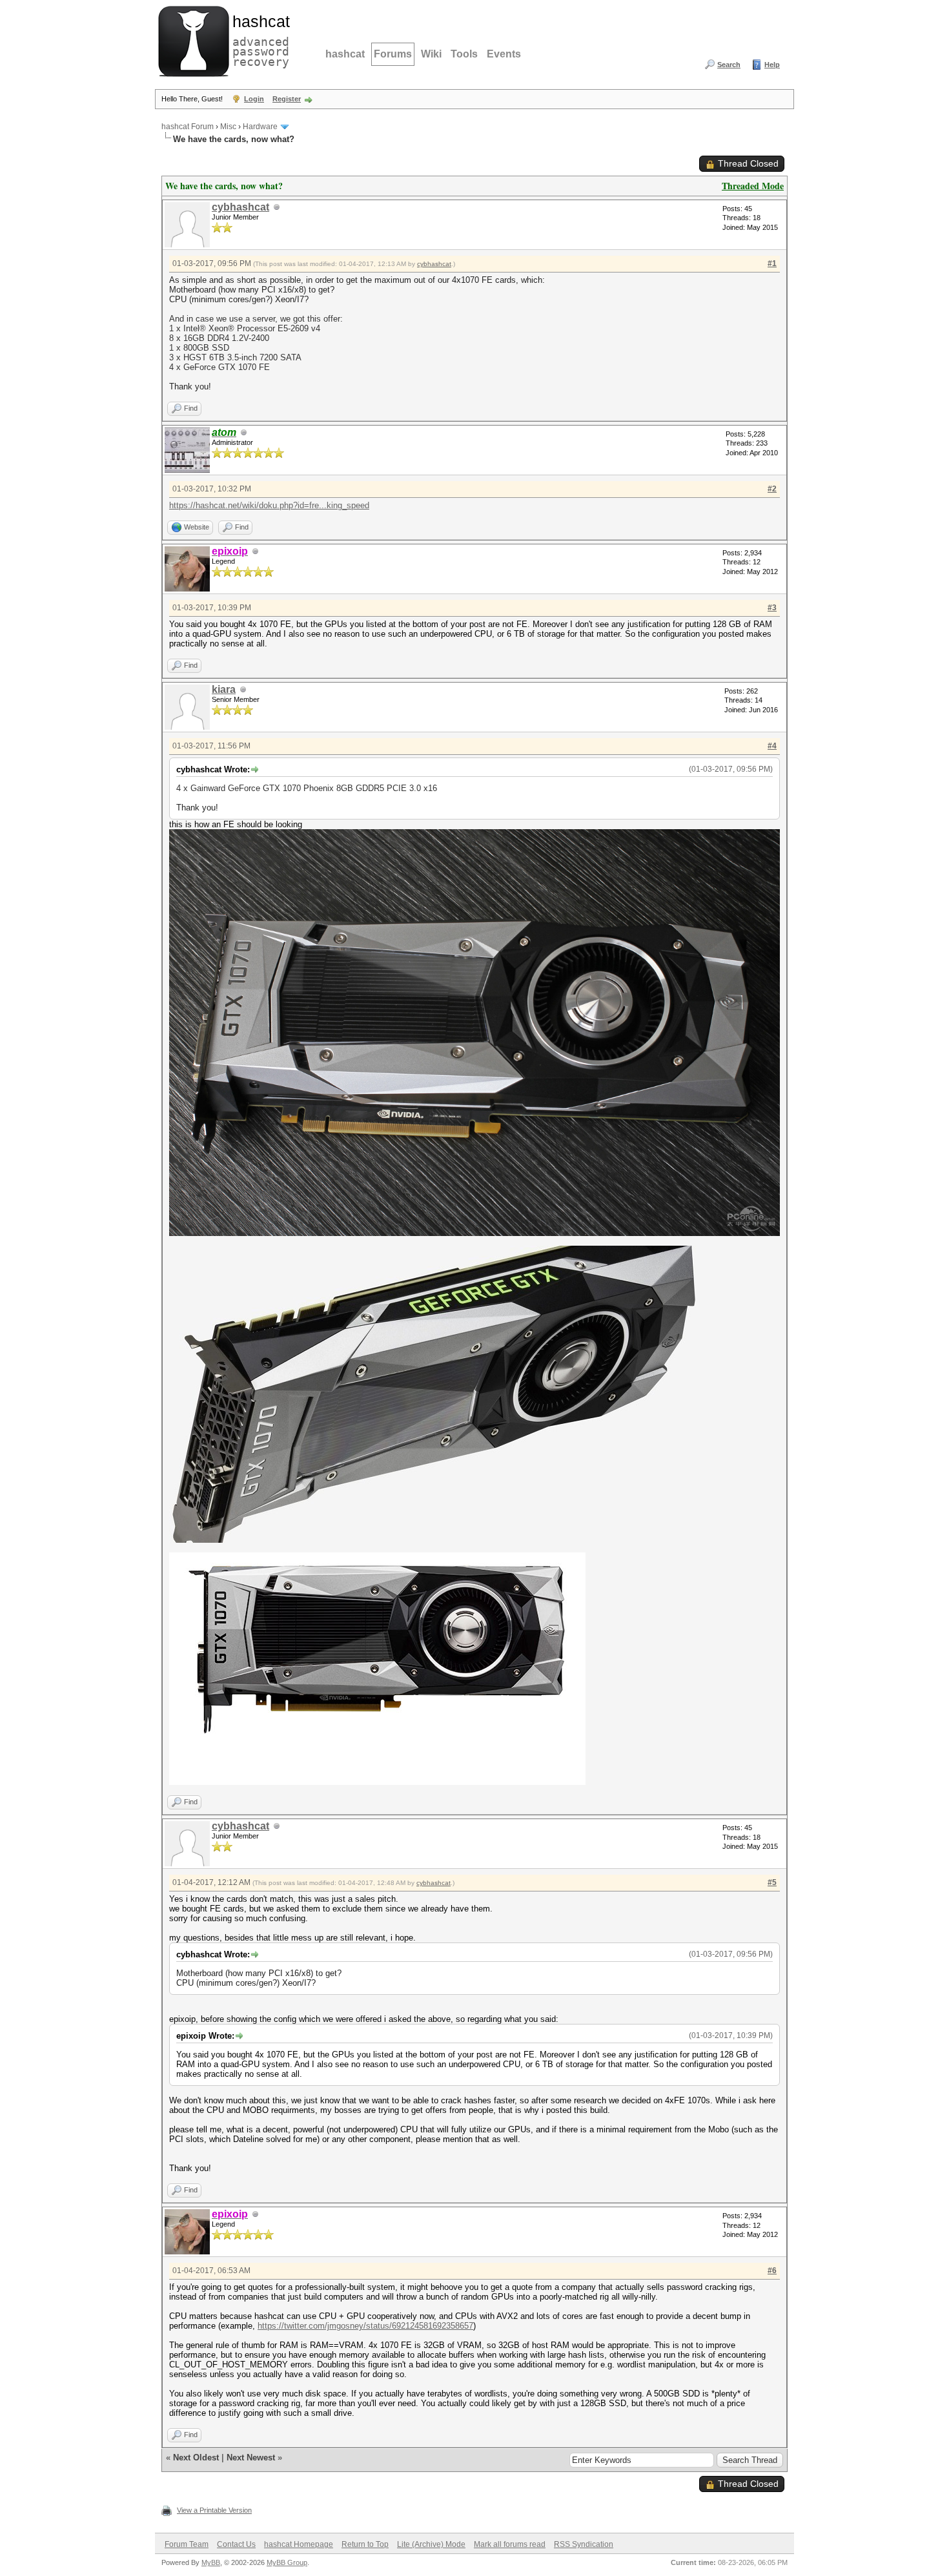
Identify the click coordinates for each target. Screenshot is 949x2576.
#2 (772, 489)
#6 (772, 2271)
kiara (224, 689)
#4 (772, 746)
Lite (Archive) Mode (431, 2544)
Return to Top (365, 2544)
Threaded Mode (753, 186)
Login (254, 99)
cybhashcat (240, 207)
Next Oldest (196, 2458)
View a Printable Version (214, 2510)
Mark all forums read (510, 2544)
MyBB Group (287, 2562)
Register (287, 99)
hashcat (345, 54)
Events (504, 54)
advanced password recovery (258, 39)
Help (772, 65)
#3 (772, 608)
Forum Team (187, 2544)
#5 (772, 1882)
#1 (772, 263)
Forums (393, 54)
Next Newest (251, 2458)
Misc (228, 127)
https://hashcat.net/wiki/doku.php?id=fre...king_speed (269, 505)
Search (729, 65)
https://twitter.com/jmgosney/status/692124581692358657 (365, 2326)
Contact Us (236, 2544)
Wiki (431, 54)
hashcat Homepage (299, 2544)
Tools (464, 54)
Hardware (260, 127)
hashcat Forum (188, 127)
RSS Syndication (584, 2544)
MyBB (211, 2562)
